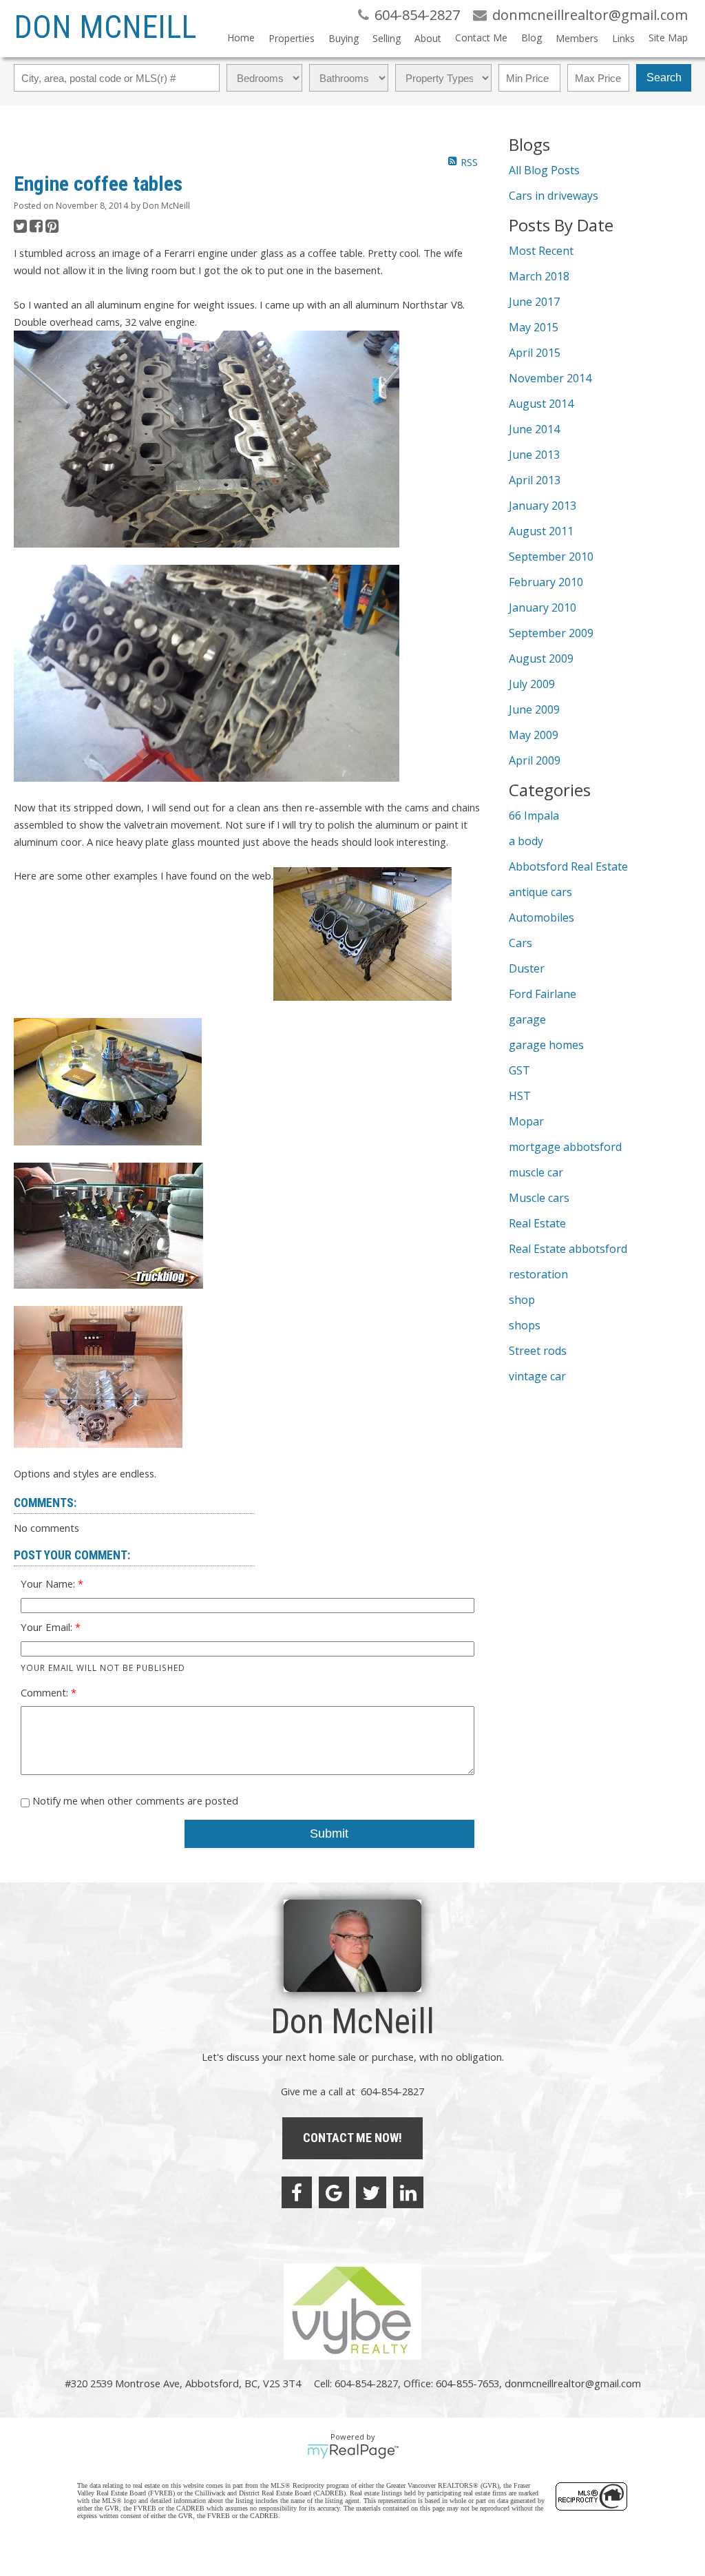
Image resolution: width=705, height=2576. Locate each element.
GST (519, 1070)
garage (527, 1019)
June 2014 (534, 429)
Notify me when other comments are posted (134, 1800)
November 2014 (550, 378)
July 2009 (532, 684)
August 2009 (541, 658)
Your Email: (48, 1627)
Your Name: (49, 1583)
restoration (538, 1274)
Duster (527, 968)
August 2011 (541, 531)
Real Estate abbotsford (568, 1249)
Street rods (538, 1351)
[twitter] (371, 2192)
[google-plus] (334, 2192)
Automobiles (541, 917)
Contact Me (481, 38)
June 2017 (534, 302)
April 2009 (535, 760)
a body (526, 841)
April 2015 (535, 353)
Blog (532, 38)
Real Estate (537, 1223)
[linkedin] (408, 2192)
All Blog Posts (544, 170)
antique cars (540, 892)
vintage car (537, 1376)
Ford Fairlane (543, 994)
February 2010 (546, 582)
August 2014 (541, 404)
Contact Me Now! (352, 2138)
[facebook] (297, 2192)
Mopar (526, 1121)
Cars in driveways (554, 196)
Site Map (668, 38)
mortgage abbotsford (565, 1147)
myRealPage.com (353, 2451)
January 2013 (543, 506)
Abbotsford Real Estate (568, 866)
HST (520, 1096)
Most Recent (541, 251)
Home (241, 38)
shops (525, 1325)
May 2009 (534, 735)
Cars (520, 943)
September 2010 (551, 557)
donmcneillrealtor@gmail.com (573, 2383)
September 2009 (551, 633)
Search (664, 77)
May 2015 (534, 327)
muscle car (536, 1172)
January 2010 (543, 607)
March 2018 (539, 276)
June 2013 (534, 455)
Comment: (46, 1692)
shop (522, 1300)
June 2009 (534, 709)
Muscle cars (539, 1198)
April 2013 (535, 480)
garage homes (546, 1045)
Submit (329, 1834)
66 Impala (534, 816)
